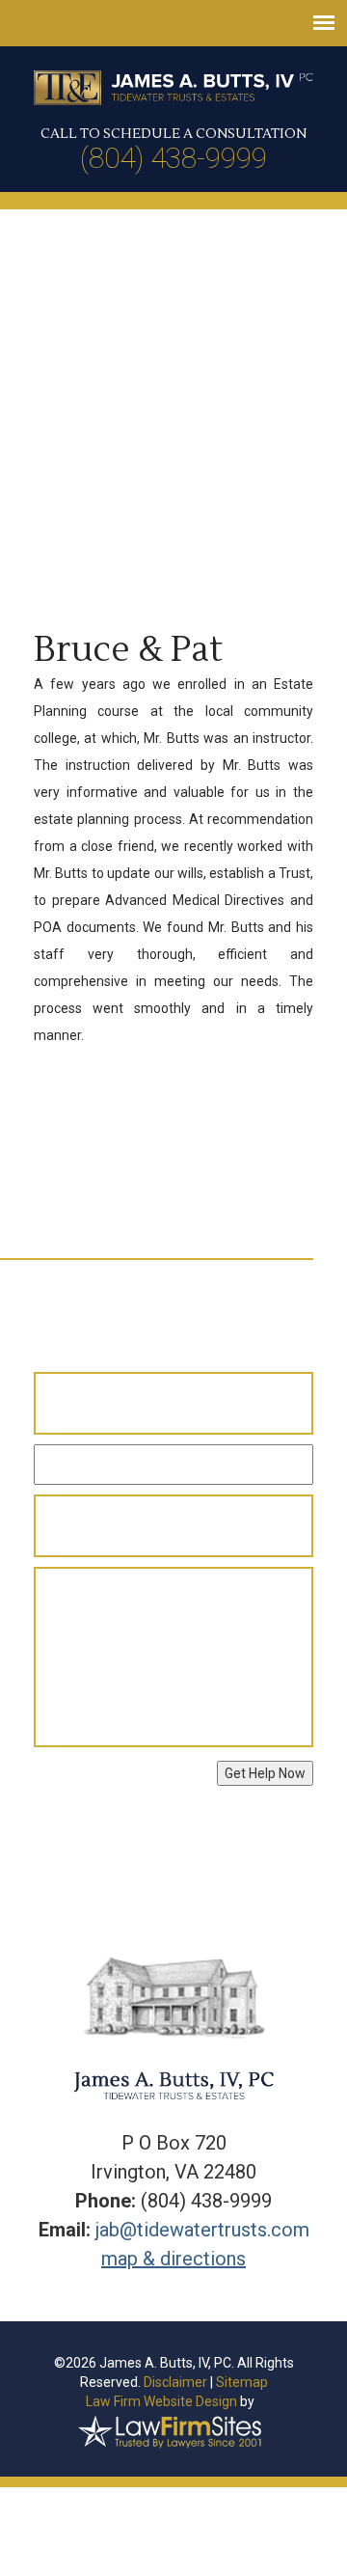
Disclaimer (175, 2382)
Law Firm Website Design (161, 2401)
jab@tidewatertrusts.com (202, 2230)
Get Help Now (265, 1773)
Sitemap (242, 2382)
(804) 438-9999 (173, 158)
